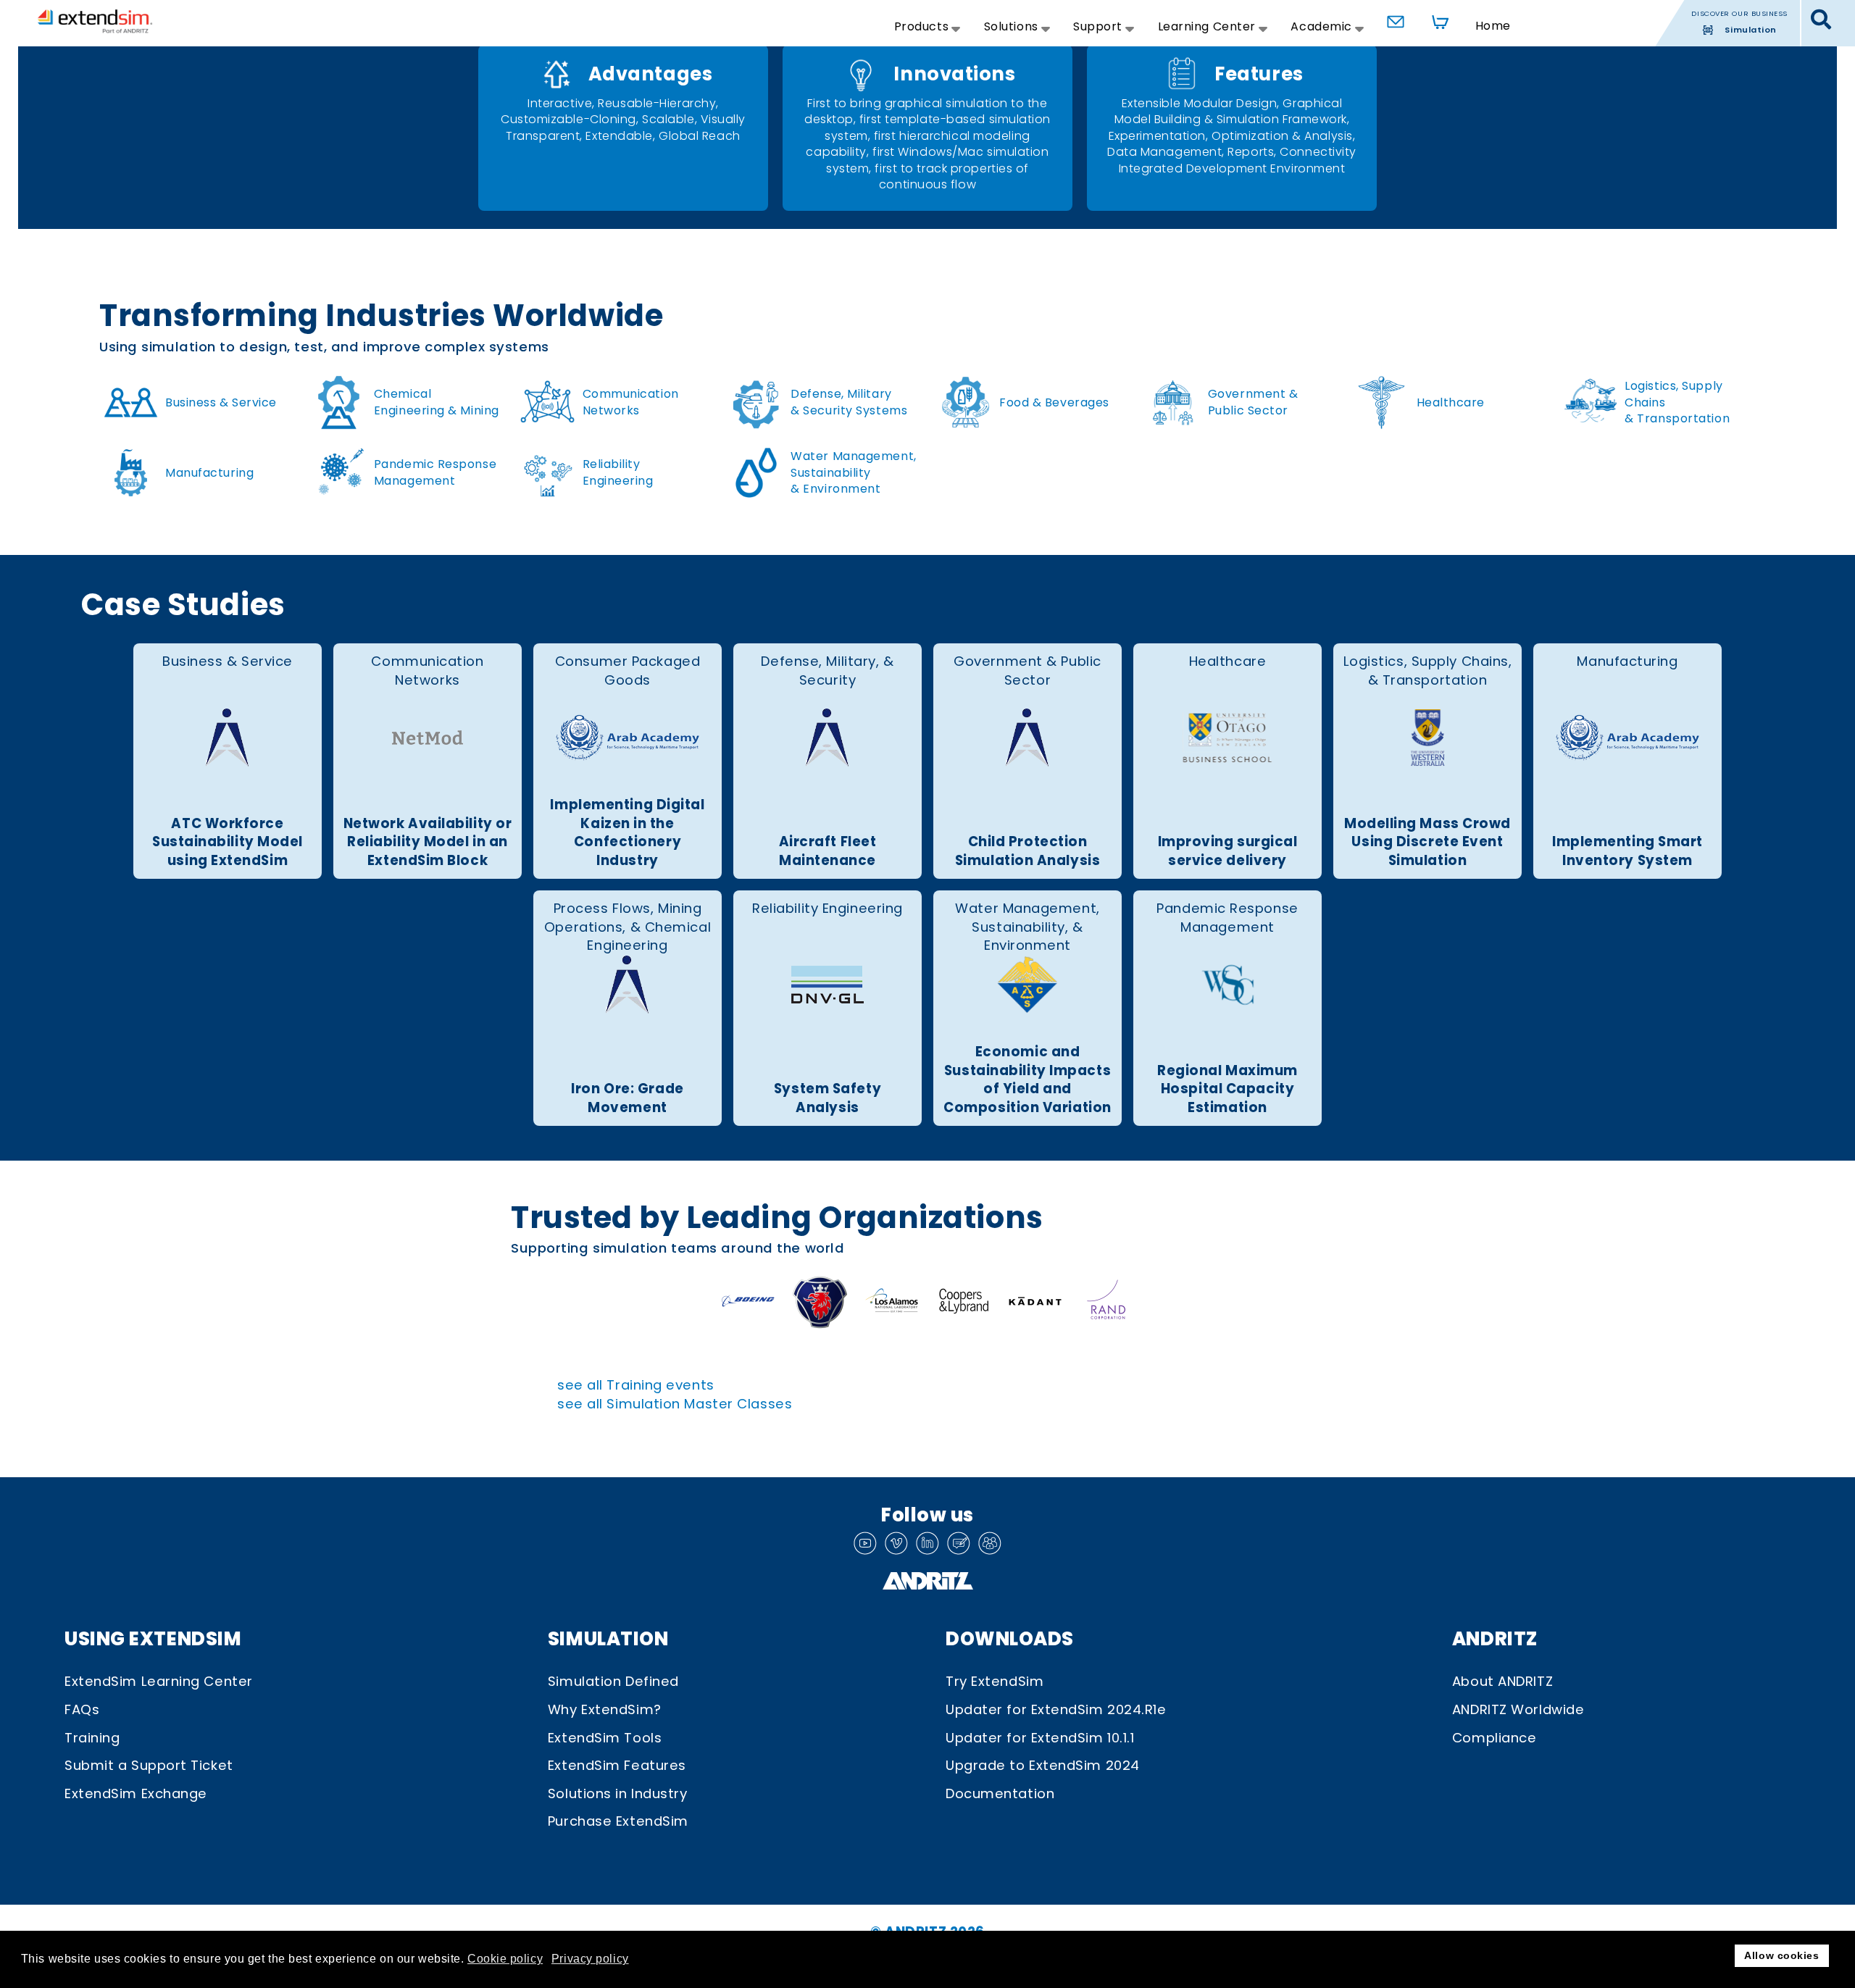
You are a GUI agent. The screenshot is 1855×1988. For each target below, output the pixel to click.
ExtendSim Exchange (136, 1793)
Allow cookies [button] (1781, 1955)
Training (92, 1738)
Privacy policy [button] (590, 1959)
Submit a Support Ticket (149, 1765)
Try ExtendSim (995, 1681)
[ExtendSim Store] (1436, 19)
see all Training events (636, 1385)
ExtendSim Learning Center (159, 1681)
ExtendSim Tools (605, 1738)
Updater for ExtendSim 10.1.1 (1040, 1738)
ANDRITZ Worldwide (1518, 1709)
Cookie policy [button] (505, 1959)
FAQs (82, 1709)
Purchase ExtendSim (618, 1821)
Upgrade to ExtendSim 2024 (1043, 1765)
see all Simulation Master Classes (675, 1404)
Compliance (1495, 1738)
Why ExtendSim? (605, 1709)
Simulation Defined (613, 1681)
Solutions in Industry (618, 1793)
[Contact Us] (1392, 19)
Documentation (1000, 1793)
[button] (1821, 20)
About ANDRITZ (1502, 1681)
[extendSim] (95, 21)
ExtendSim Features (617, 1765)
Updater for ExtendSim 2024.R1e (1056, 1709)
